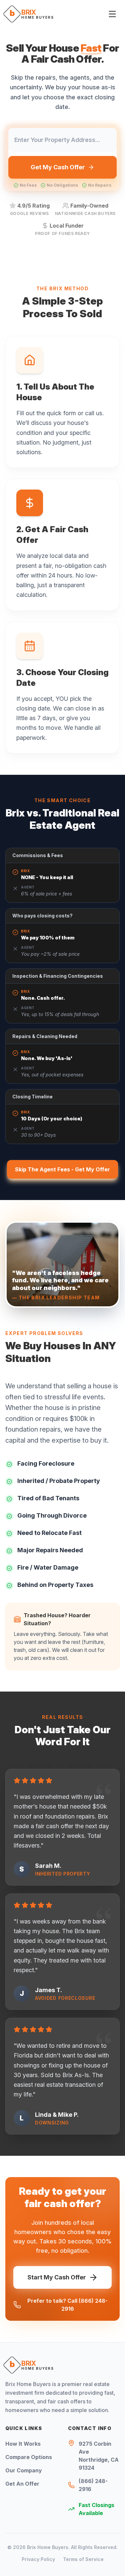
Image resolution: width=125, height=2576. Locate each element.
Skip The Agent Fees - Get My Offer (62, 1169)
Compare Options (29, 2457)
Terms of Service (83, 2559)
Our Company (24, 2470)
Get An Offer (22, 2484)
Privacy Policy (38, 2559)
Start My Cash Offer (57, 2277)
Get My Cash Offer (58, 167)
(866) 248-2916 (93, 2485)
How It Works (23, 2444)
